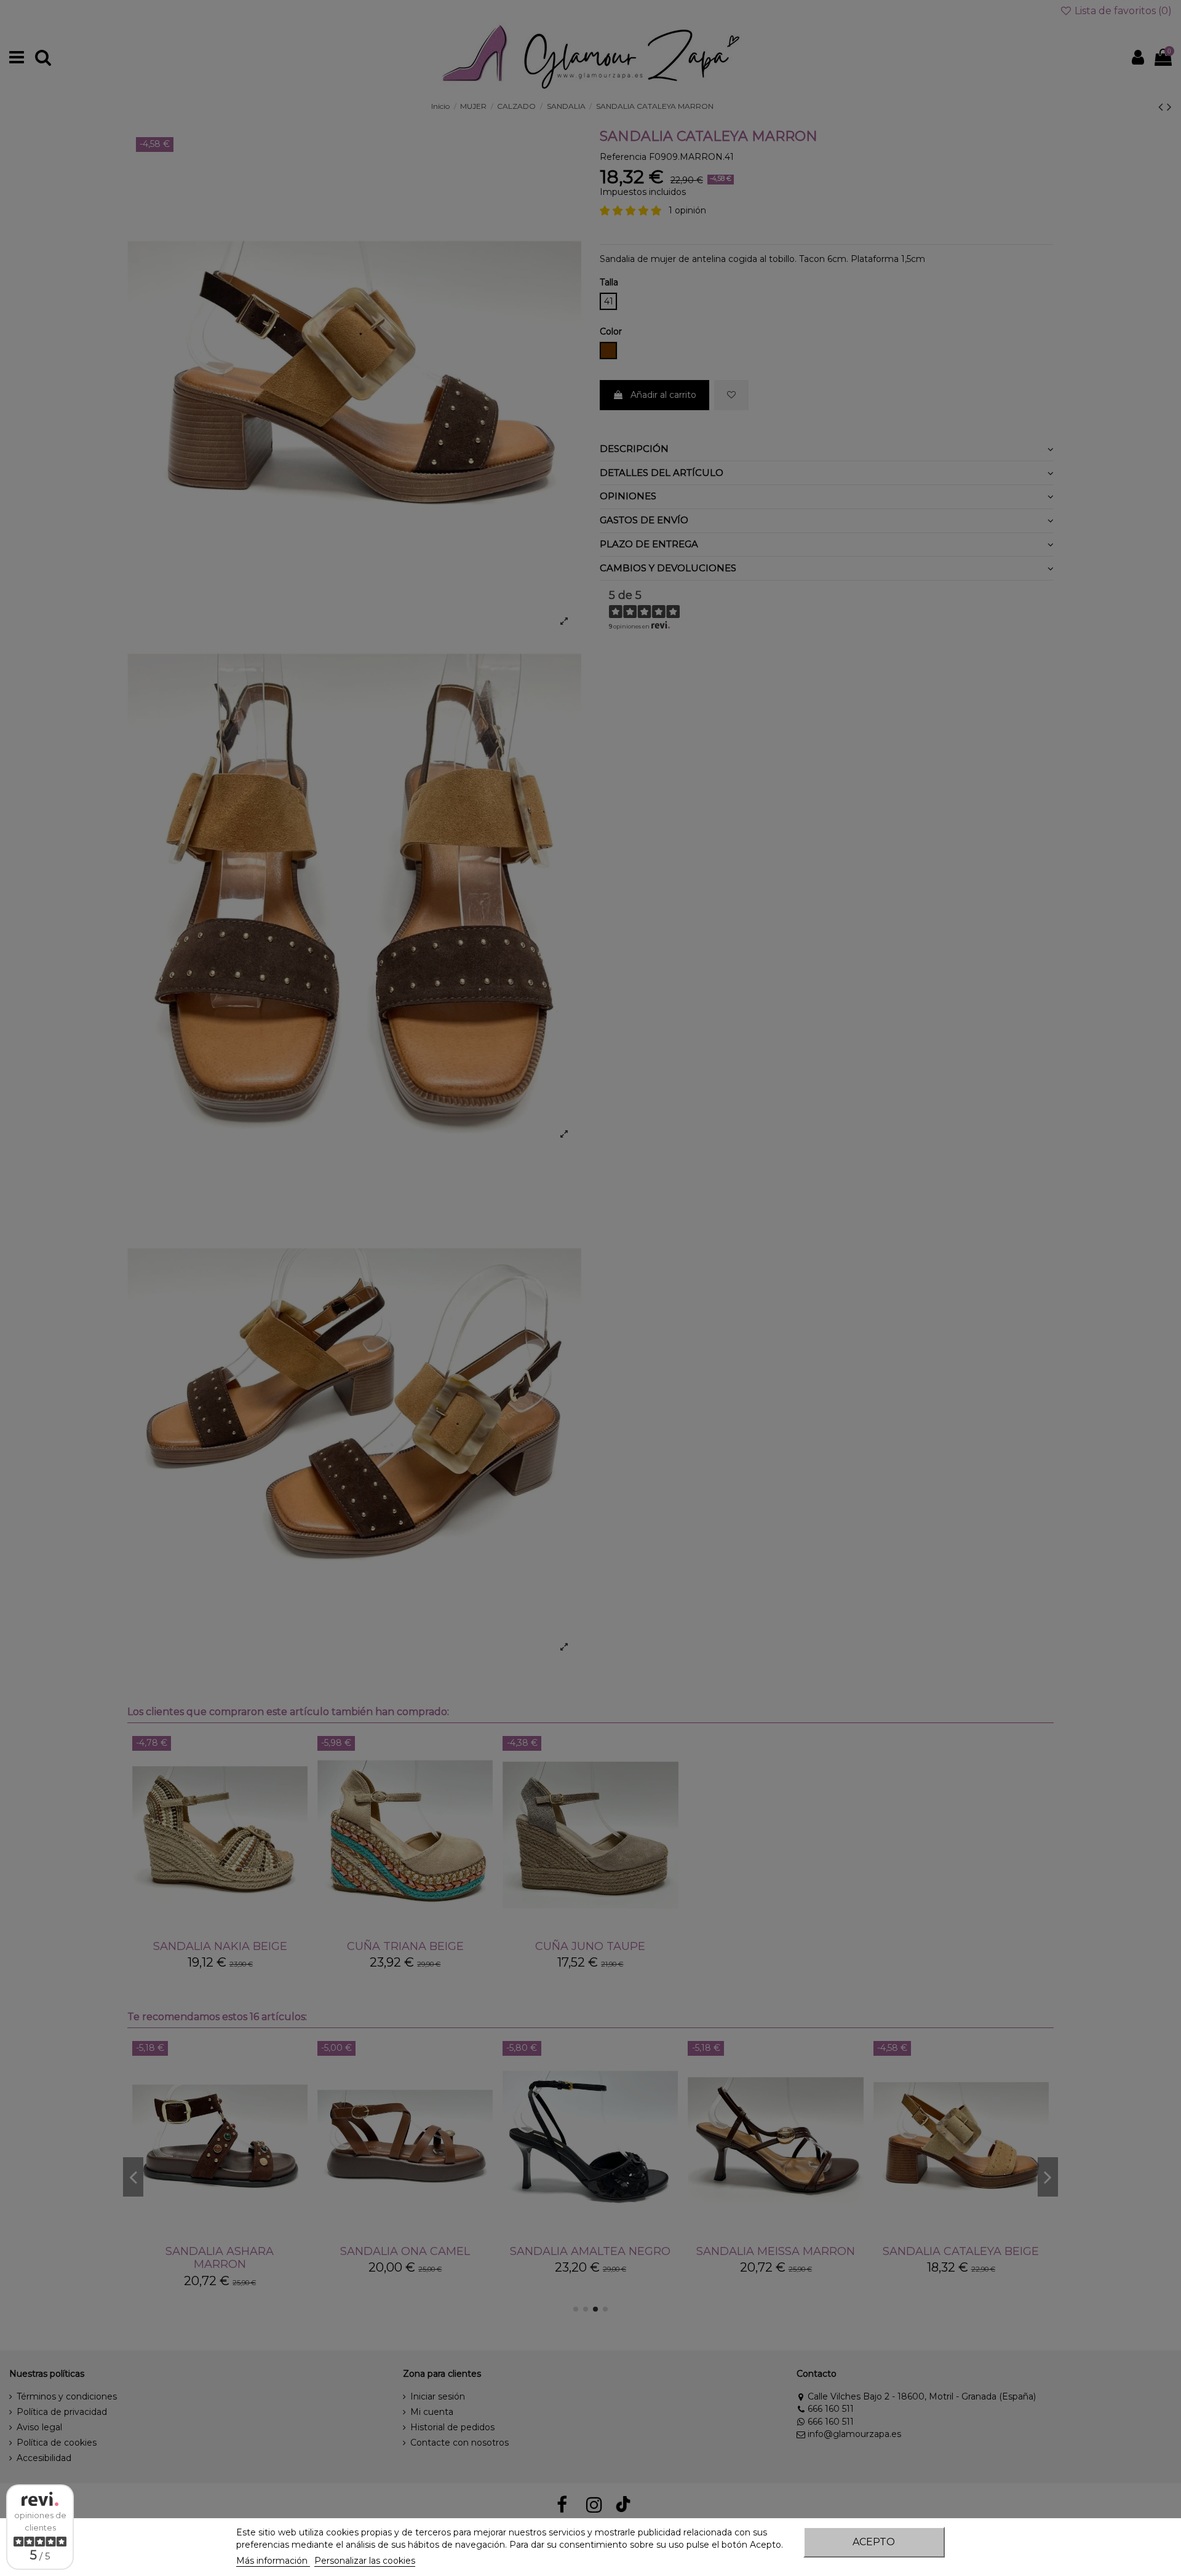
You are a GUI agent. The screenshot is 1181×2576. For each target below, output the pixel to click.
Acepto (874, 2542)
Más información (273, 2561)
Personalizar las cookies (365, 2561)
